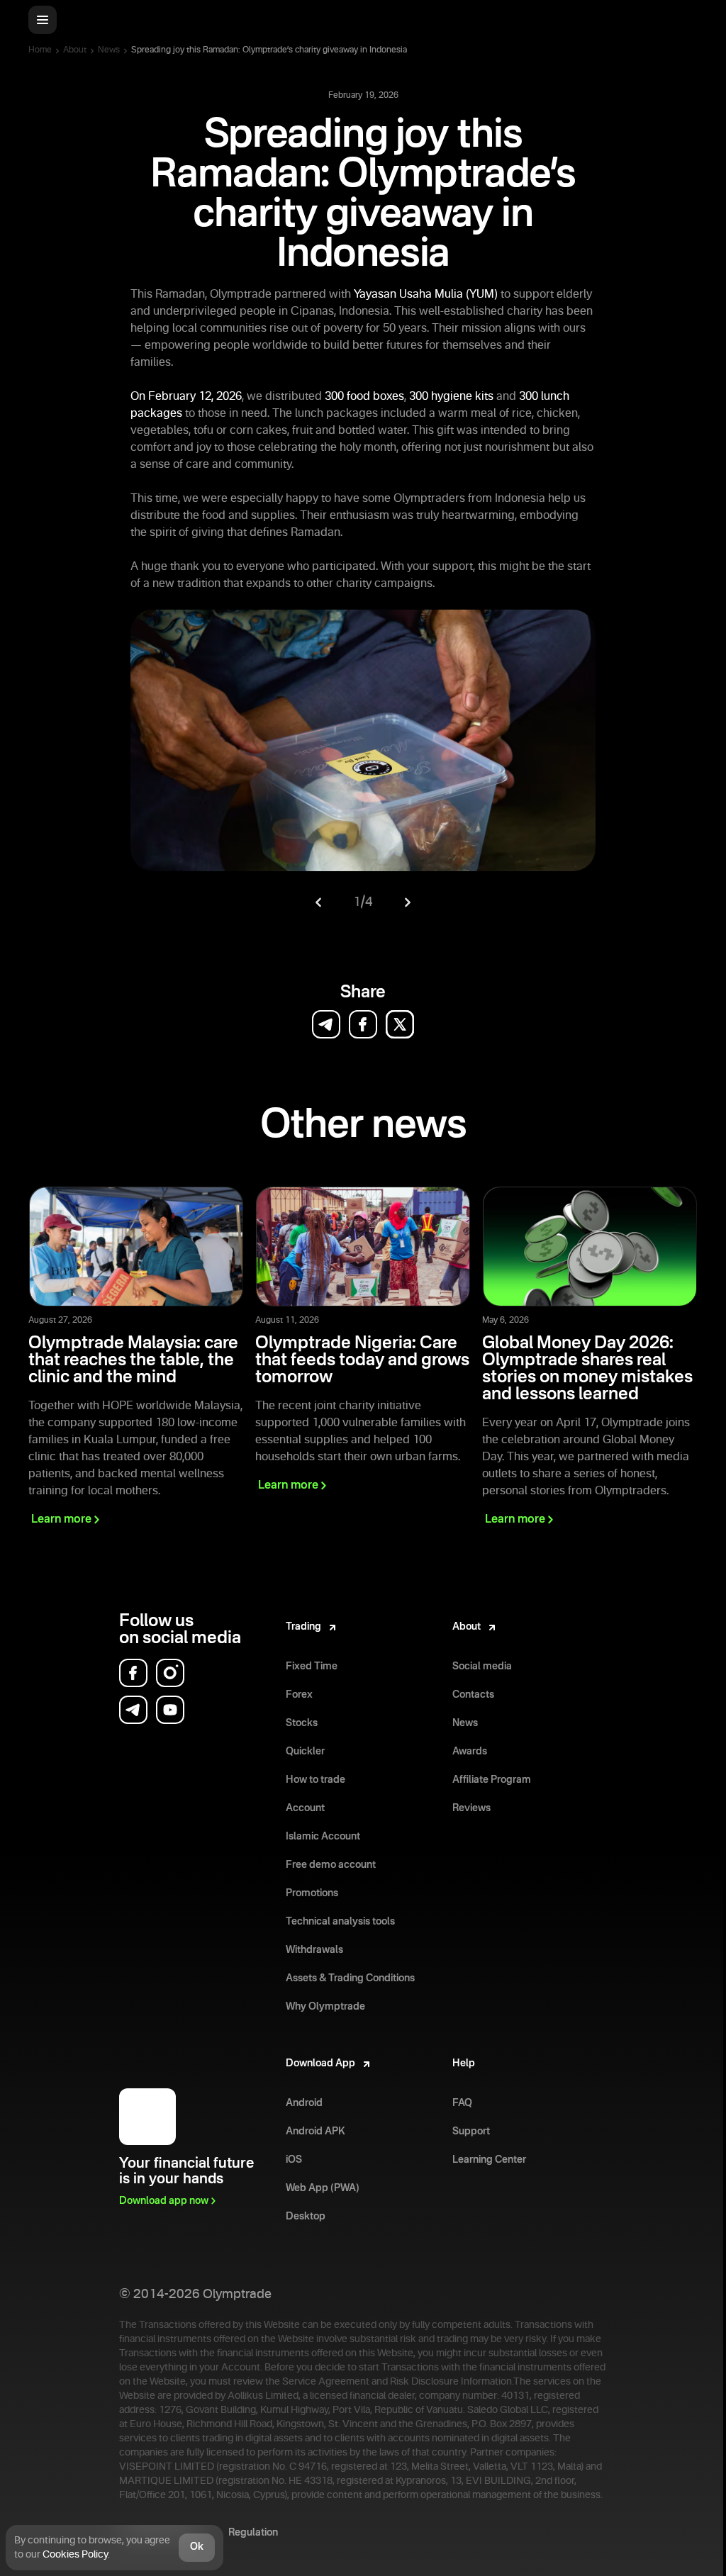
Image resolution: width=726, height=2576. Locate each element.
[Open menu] (43, 20)
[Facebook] (133, 1673)
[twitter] (400, 1024)
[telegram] (326, 1024)
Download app (164, 2201)
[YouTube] (170, 1710)
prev (318, 902)
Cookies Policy (75, 2555)
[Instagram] (170, 1673)
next (408, 902)
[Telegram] (133, 1710)
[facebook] (363, 1024)
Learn (61, 1520)
